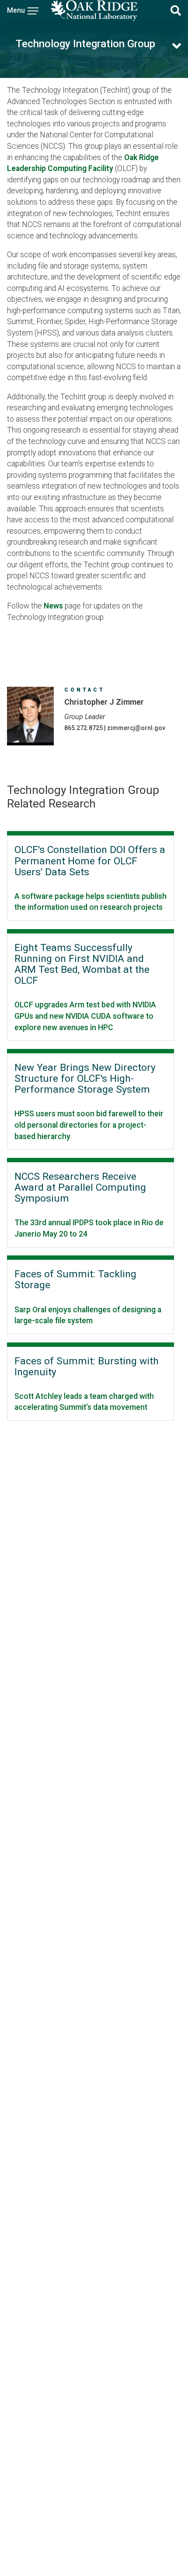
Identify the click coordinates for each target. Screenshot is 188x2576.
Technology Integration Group (85, 44)
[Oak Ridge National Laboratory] (94, 10)
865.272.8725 (84, 728)
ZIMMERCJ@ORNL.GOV (136, 728)
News (53, 606)
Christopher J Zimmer (104, 702)
